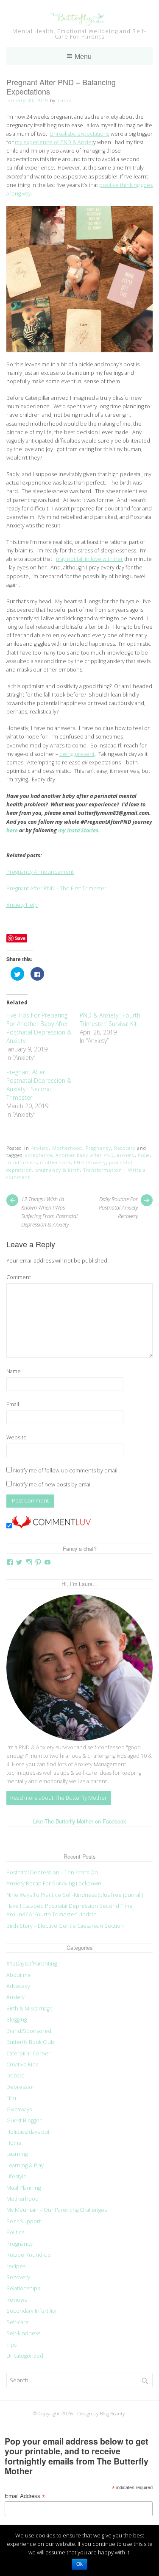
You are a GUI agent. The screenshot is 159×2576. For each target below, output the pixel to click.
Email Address (25, 2497)
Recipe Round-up (29, 2255)
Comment (19, 1277)
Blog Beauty (112, 2413)
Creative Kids (22, 2064)
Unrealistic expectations (79, 134)
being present (77, 754)
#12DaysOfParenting (32, 1964)
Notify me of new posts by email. (53, 1485)
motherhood (55, 1162)
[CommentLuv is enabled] (51, 1526)
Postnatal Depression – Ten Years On (52, 1872)
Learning (17, 2154)
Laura (65, 100)
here (12, 830)
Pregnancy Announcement (40, 872)
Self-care (18, 2322)
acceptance (39, 1155)
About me (19, 1975)
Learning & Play (25, 2165)
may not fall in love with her (89, 559)
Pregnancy (99, 1148)
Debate (15, 2076)
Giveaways (19, 2109)
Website (17, 1437)
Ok (79, 2564)
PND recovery (90, 1162)
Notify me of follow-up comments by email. (66, 1471)
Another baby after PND (85, 1155)
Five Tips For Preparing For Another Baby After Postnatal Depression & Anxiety (39, 1028)
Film (11, 2098)
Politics (15, 2232)
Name (14, 1371)
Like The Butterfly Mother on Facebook (79, 1821)
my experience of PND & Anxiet (54, 142)
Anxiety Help (22, 905)
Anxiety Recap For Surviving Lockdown (54, 1883)
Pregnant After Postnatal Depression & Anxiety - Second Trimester (39, 1085)
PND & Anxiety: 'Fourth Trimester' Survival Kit (110, 1019)
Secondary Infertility (31, 2311)
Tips (11, 2345)
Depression (21, 2087)
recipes (16, 2266)
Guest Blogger (24, 2120)
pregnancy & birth (58, 1170)
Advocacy (18, 1986)
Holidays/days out (28, 2132)
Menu (83, 56)
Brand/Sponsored (29, 2031)
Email (13, 1404)
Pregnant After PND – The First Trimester (56, 888)
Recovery (125, 1148)
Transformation (103, 1170)
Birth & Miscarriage (29, 2009)
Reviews (17, 2300)
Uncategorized (25, 2356)
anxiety (126, 1155)
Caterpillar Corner (28, 2053)
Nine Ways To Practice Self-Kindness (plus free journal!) (75, 1895)
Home (14, 2143)
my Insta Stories (78, 830)
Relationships (23, 2288)
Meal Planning (24, 2188)
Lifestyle (17, 2176)
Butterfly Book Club (30, 2042)
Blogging (17, 2020)
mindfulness (22, 1162)
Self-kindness (23, 2333)
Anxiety (40, 1148)
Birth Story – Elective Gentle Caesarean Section (66, 1926)
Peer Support (24, 2221)
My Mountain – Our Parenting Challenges (57, 2210)
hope (144, 1155)
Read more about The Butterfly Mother (59, 1798)
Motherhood (67, 1148)
